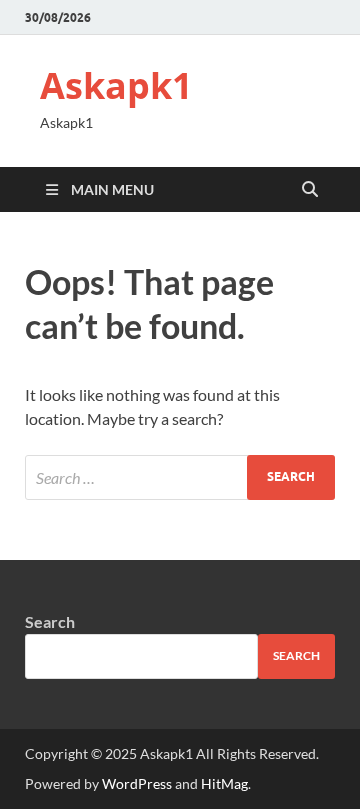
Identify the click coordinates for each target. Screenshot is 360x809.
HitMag (224, 783)
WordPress (137, 783)
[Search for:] (180, 477)
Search (50, 621)
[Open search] (310, 190)
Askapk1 (116, 85)
